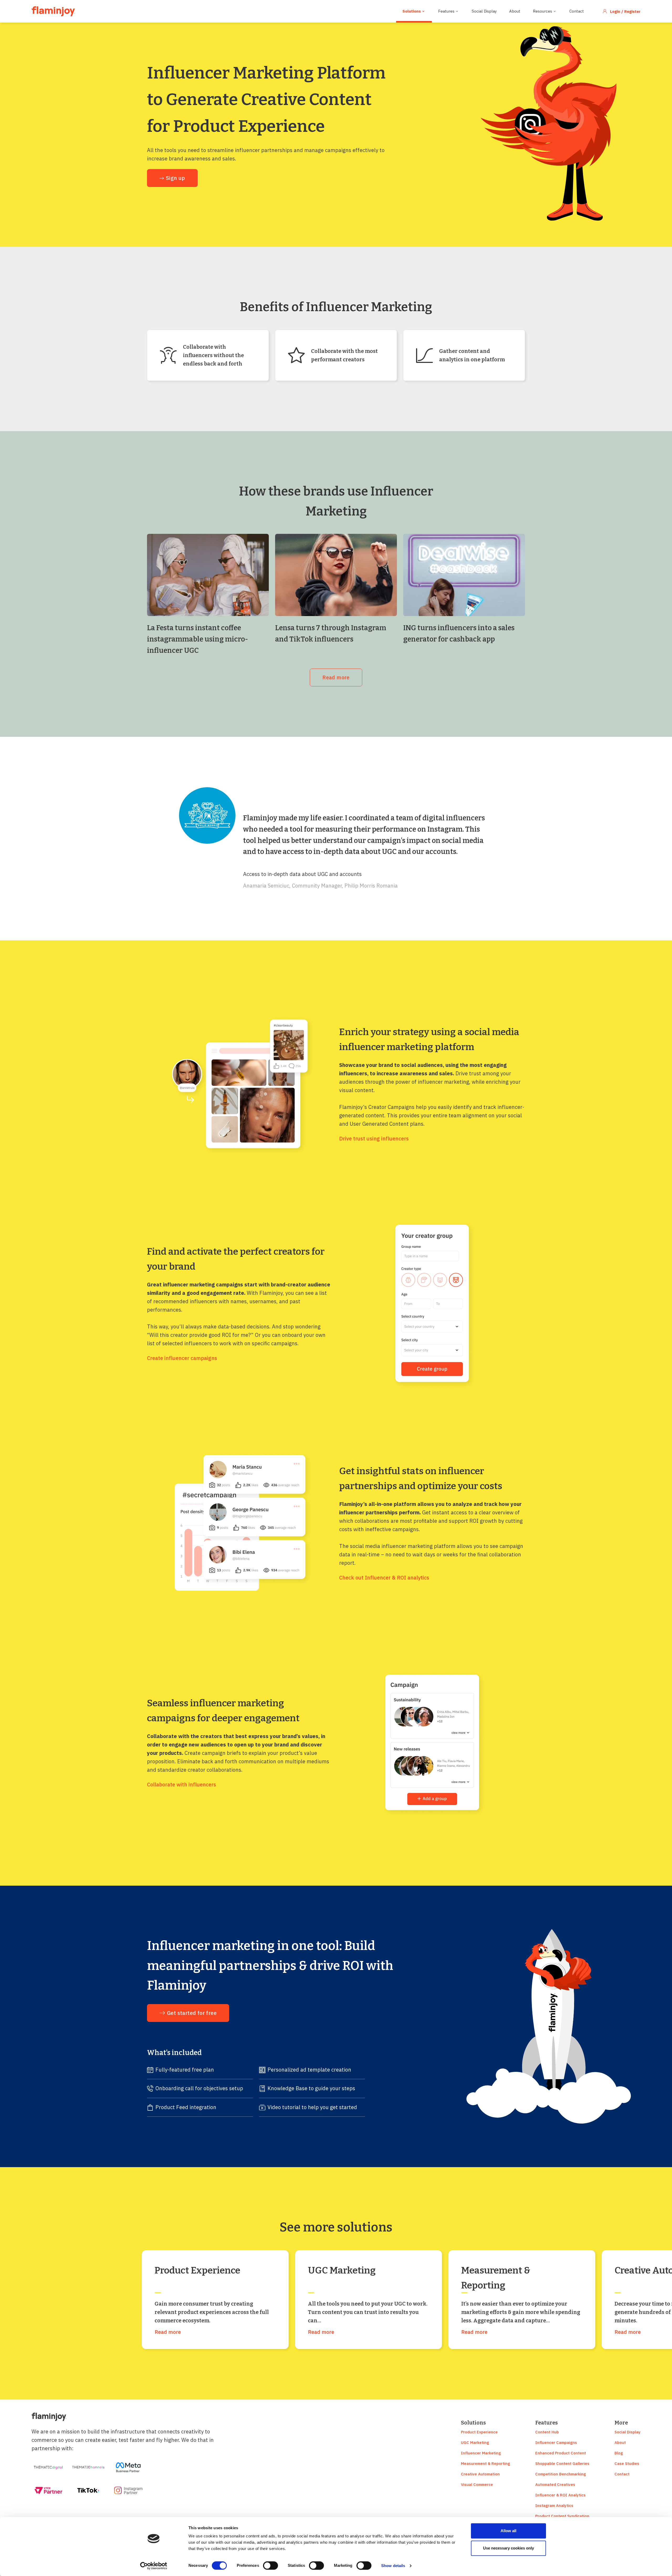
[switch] (271, 2565)
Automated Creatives (555, 2484)
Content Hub (547, 2432)
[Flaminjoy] (53, 11)
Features (446, 11)
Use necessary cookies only (508, 2548)
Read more (336, 677)
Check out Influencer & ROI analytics (384, 1578)
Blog (619, 2453)
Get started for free (192, 2013)
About (515, 11)
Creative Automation (480, 2474)
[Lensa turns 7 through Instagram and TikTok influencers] (336, 575)
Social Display (484, 11)
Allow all (508, 2531)
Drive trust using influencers (374, 1138)
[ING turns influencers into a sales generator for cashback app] (464, 575)
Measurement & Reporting (485, 2463)
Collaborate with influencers (182, 1784)
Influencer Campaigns (556, 2442)
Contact (577, 11)
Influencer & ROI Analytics (560, 2495)
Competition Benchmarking (561, 2474)
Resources (542, 11)
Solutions (412, 11)
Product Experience (479, 2432)
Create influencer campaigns (182, 1358)
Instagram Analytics (554, 2505)
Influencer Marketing (481, 2453)
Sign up (175, 178)
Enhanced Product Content (561, 2453)
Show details (393, 2566)
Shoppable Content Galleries (562, 2463)
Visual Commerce (477, 2484)
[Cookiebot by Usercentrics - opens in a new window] (154, 2566)
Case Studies (627, 2463)
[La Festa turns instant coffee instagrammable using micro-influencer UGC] (208, 575)
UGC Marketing (475, 2442)
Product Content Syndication (562, 2516)
